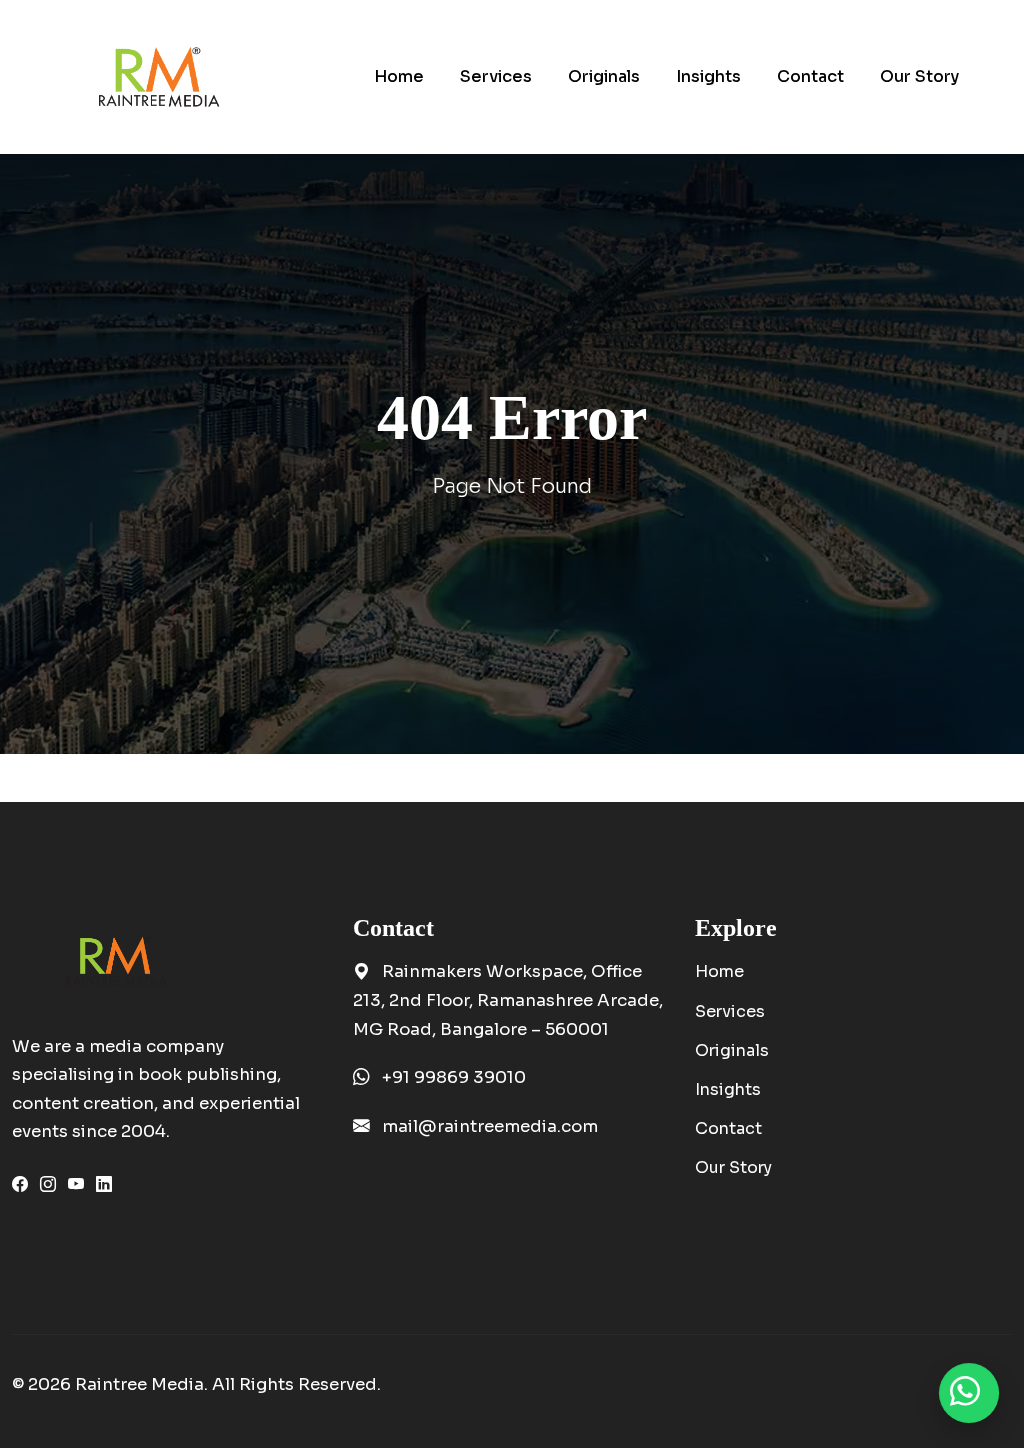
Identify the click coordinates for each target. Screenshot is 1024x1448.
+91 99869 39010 (454, 1077)
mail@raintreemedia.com (490, 1126)
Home (719, 971)
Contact (728, 1128)
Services (730, 1011)
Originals (732, 1050)
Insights (728, 1089)
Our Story (733, 1167)
